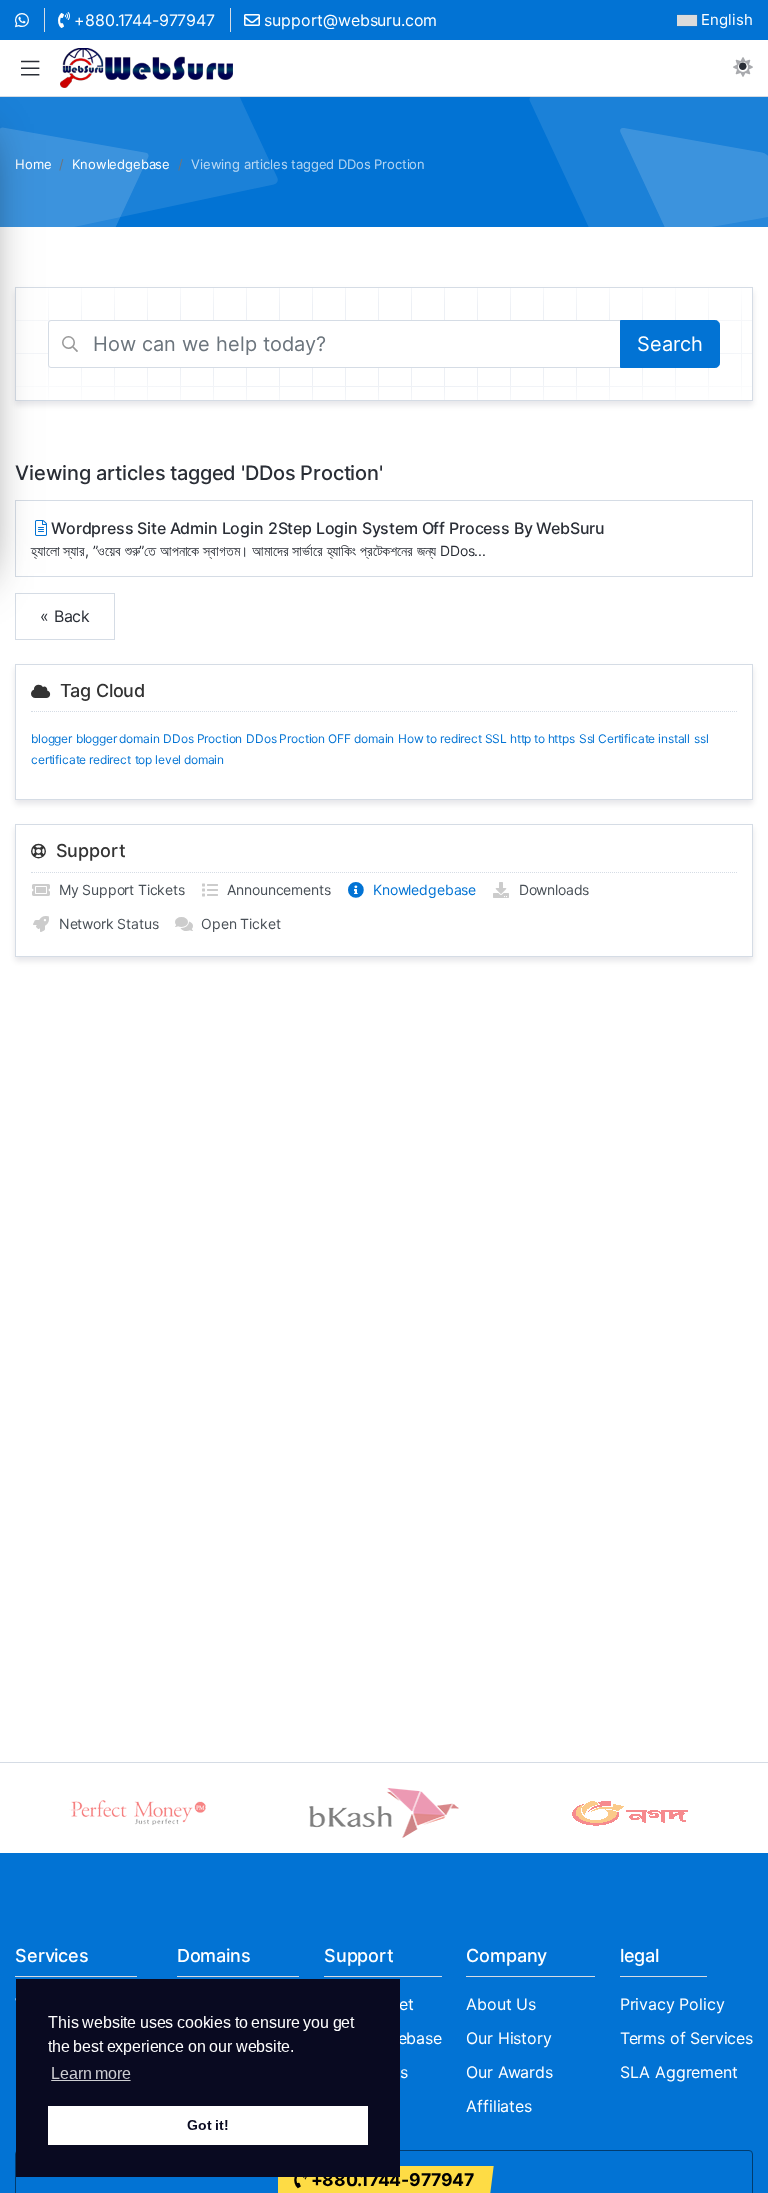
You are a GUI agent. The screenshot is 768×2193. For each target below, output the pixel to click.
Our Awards (509, 2072)
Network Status (104, 923)
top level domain (179, 759)
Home (33, 164)
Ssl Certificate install (634, 738)
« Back (65, 616)
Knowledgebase (121, 164)
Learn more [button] (90, 2073)
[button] (30, 68)
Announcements (275, 889)
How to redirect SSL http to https (486, 738)
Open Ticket (236, 923)
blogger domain (118, 738)
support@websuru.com (349, 20)
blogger (51, 738)
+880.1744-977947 (142, 20)
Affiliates (498, 2106)
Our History (508, 2038)
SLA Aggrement (679, 2072)
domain (374, 738)
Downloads (550, 889)
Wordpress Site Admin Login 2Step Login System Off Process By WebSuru (318, 538)
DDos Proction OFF (298, 738)
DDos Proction (202, 738)
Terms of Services (686, 2038)
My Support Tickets (118, 889)
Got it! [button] (208, 2125)
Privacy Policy (672, 2004)
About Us (501, 2004)
